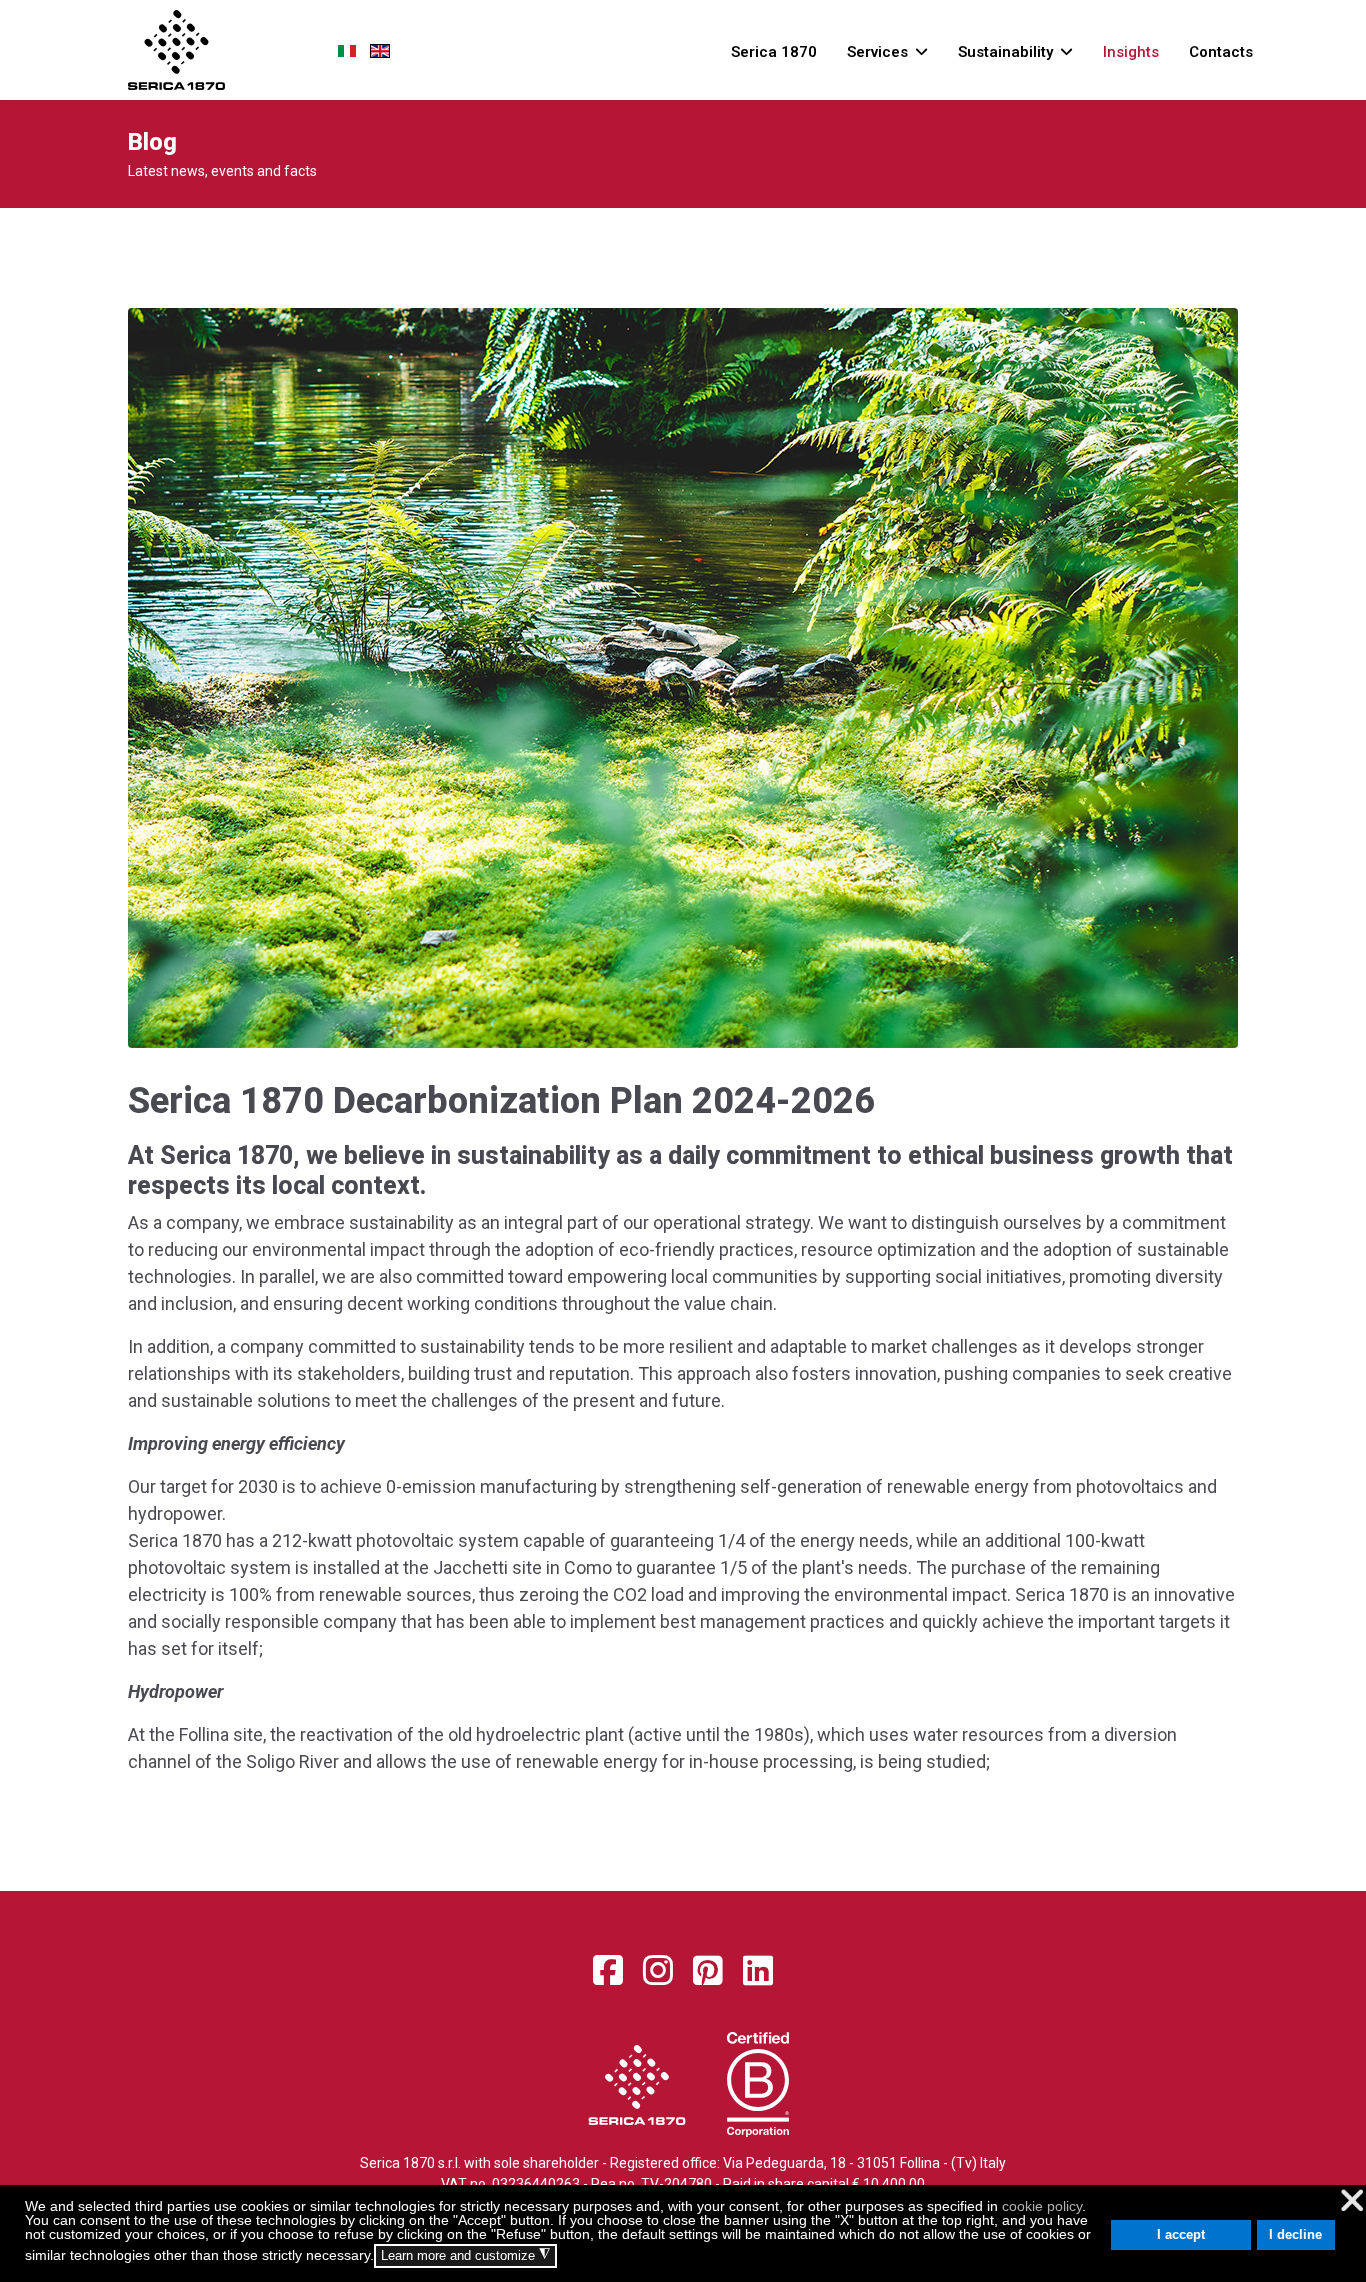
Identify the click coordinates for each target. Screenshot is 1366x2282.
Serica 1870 (774, 52)
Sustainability (1005, 52)
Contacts (1221, 52)
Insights (1131, 52)
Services (877, 52)
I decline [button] (1295, 2235)
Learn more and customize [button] (465, 2255)
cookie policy (1042, 2206)
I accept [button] (1181, 2235)
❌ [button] (1352, 2200)
